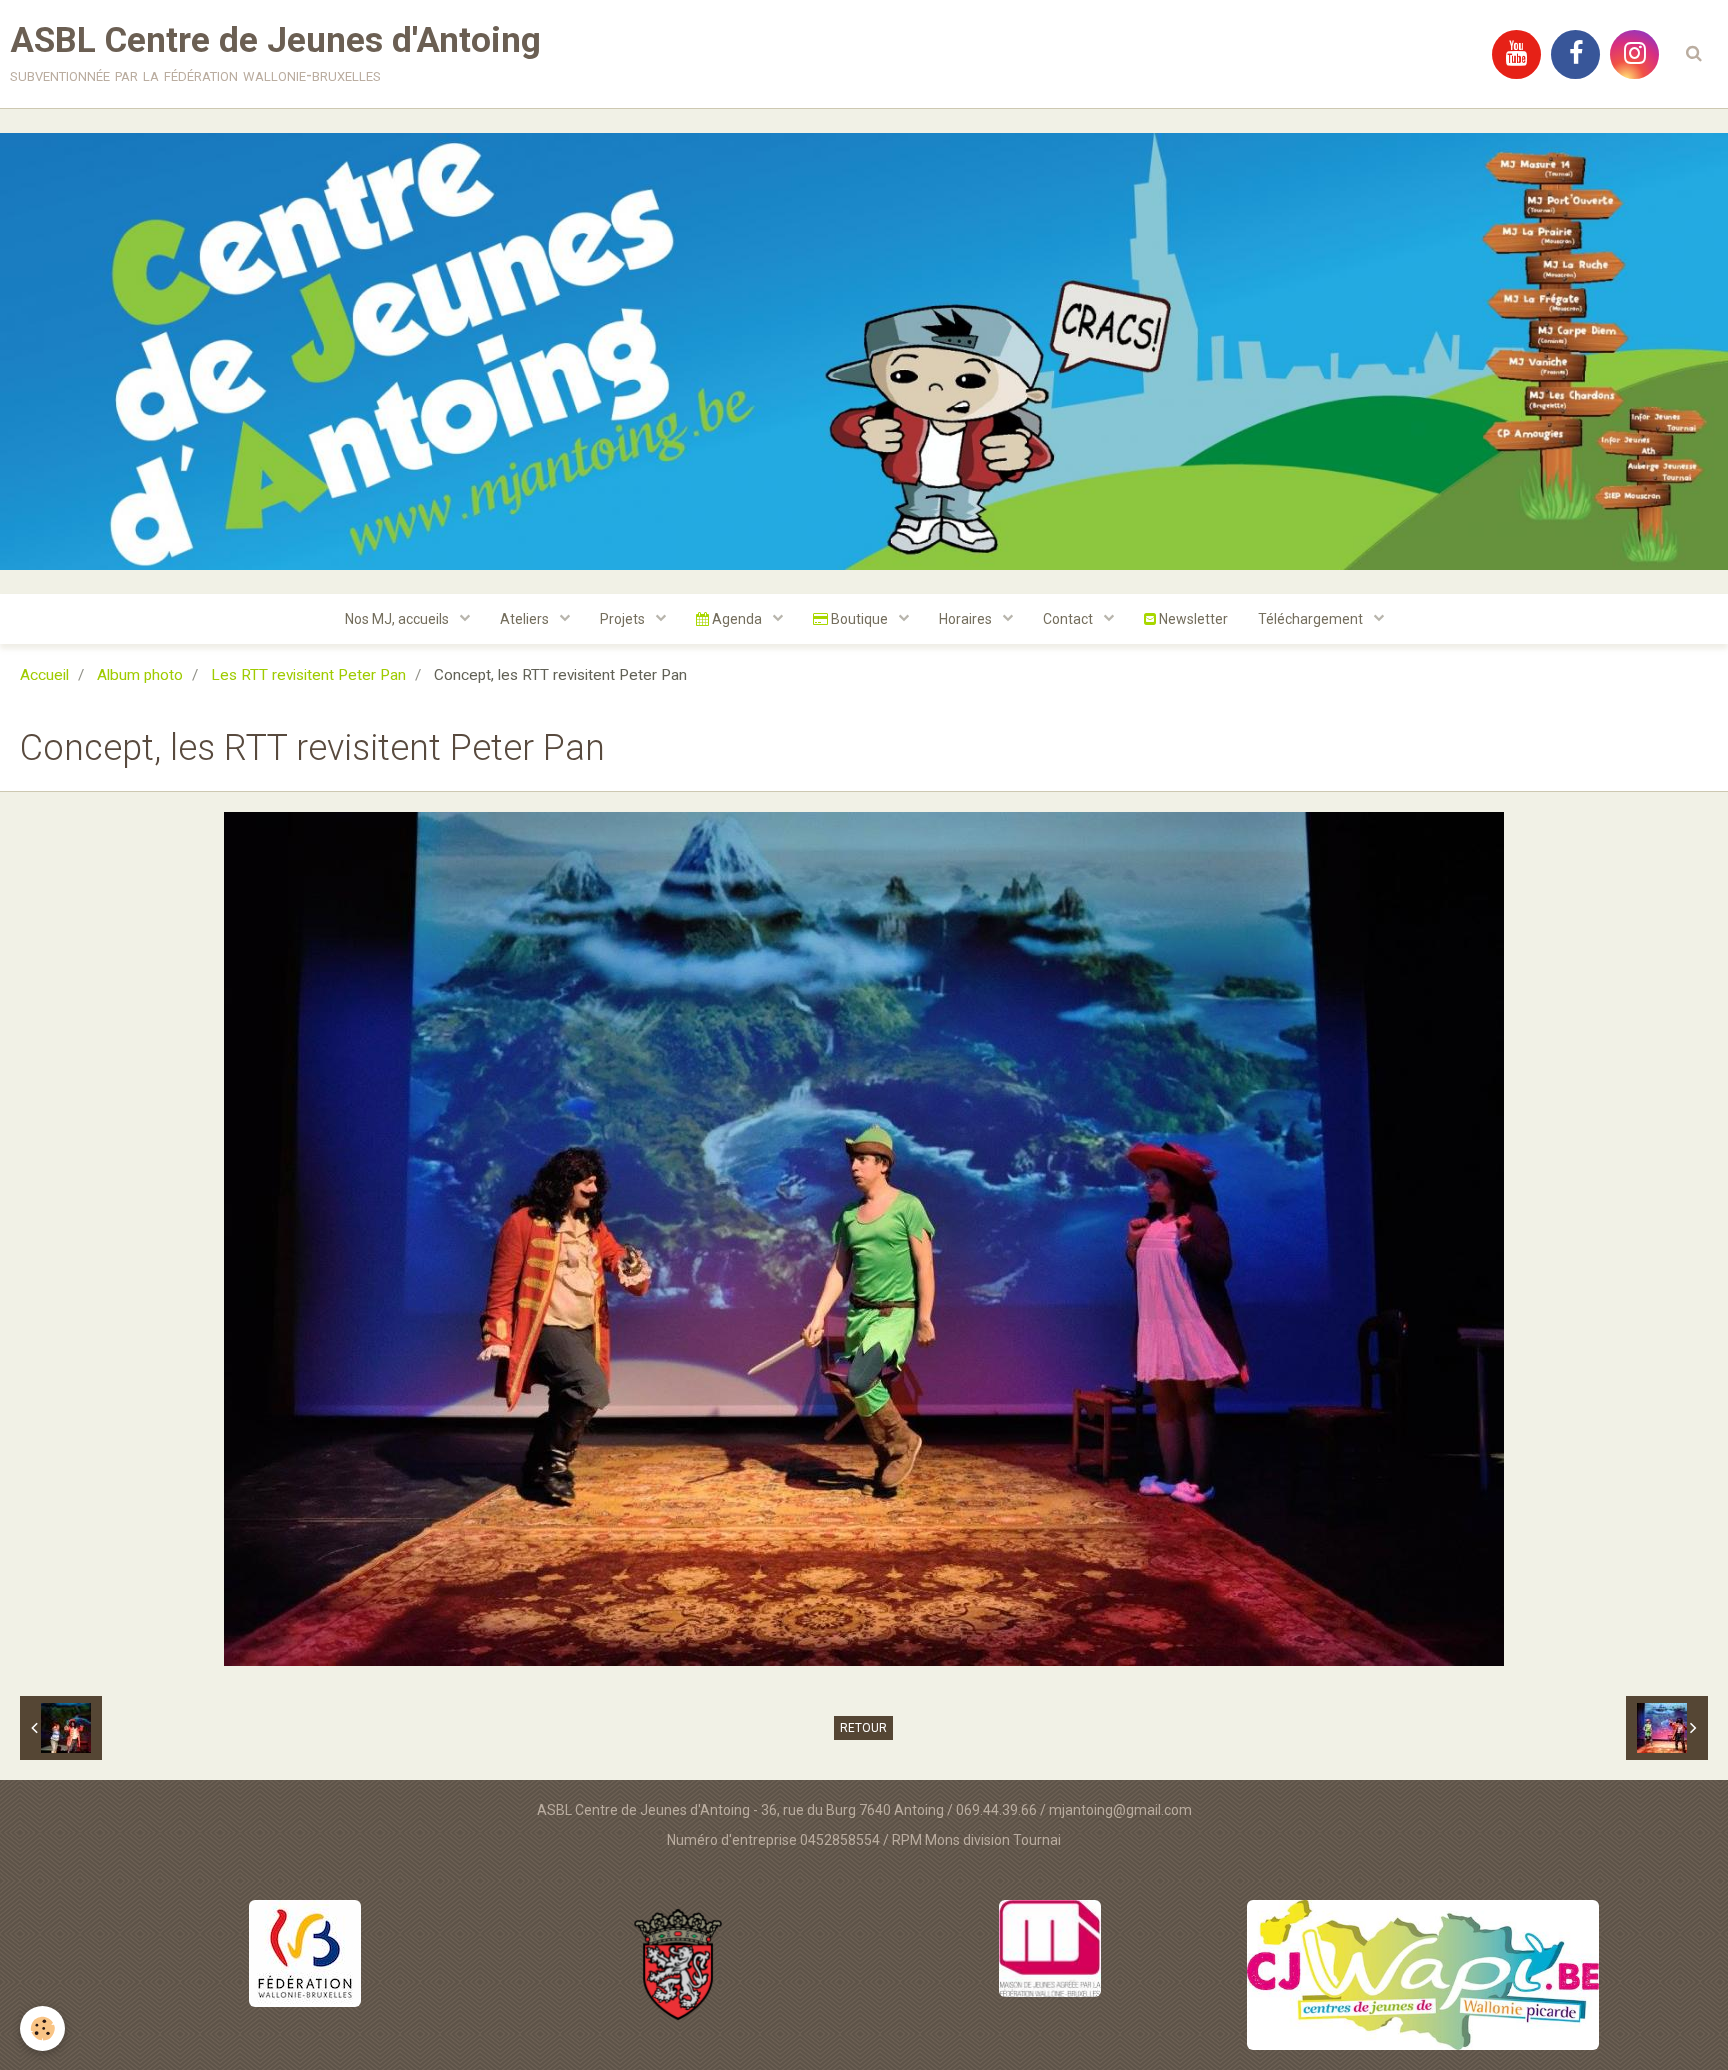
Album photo (140, 675)
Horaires (967, 619)
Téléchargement (1312, 619)
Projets (624, 619)
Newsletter (1192, 619)
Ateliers (526, 619)
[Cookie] (42, 2028)
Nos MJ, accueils (398, 619)
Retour (863, 1728)
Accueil (44, 675)
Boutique (859, 619)
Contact (1069, 619)
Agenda (737, 619)
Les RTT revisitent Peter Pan (308, 675)
